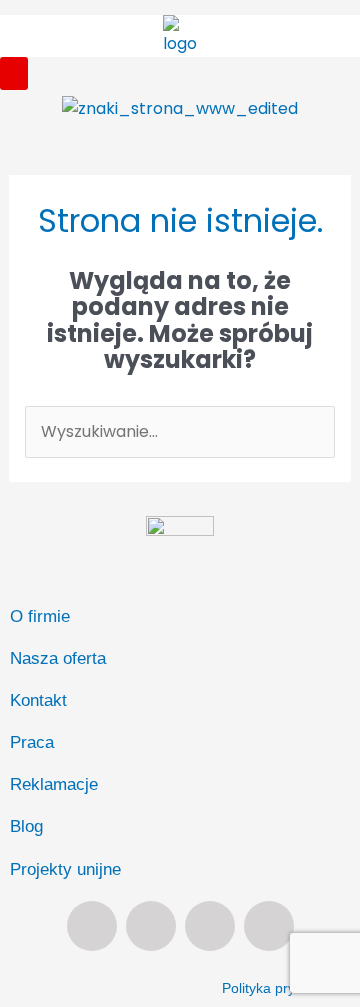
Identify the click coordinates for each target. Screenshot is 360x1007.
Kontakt (38, 700)
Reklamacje (54, 784)
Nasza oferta (58, 658)
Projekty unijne (65, 869)
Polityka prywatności (286, 988)
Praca (32, 742)
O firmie (40, 616)
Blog (26, 826)
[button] (14, 73)
